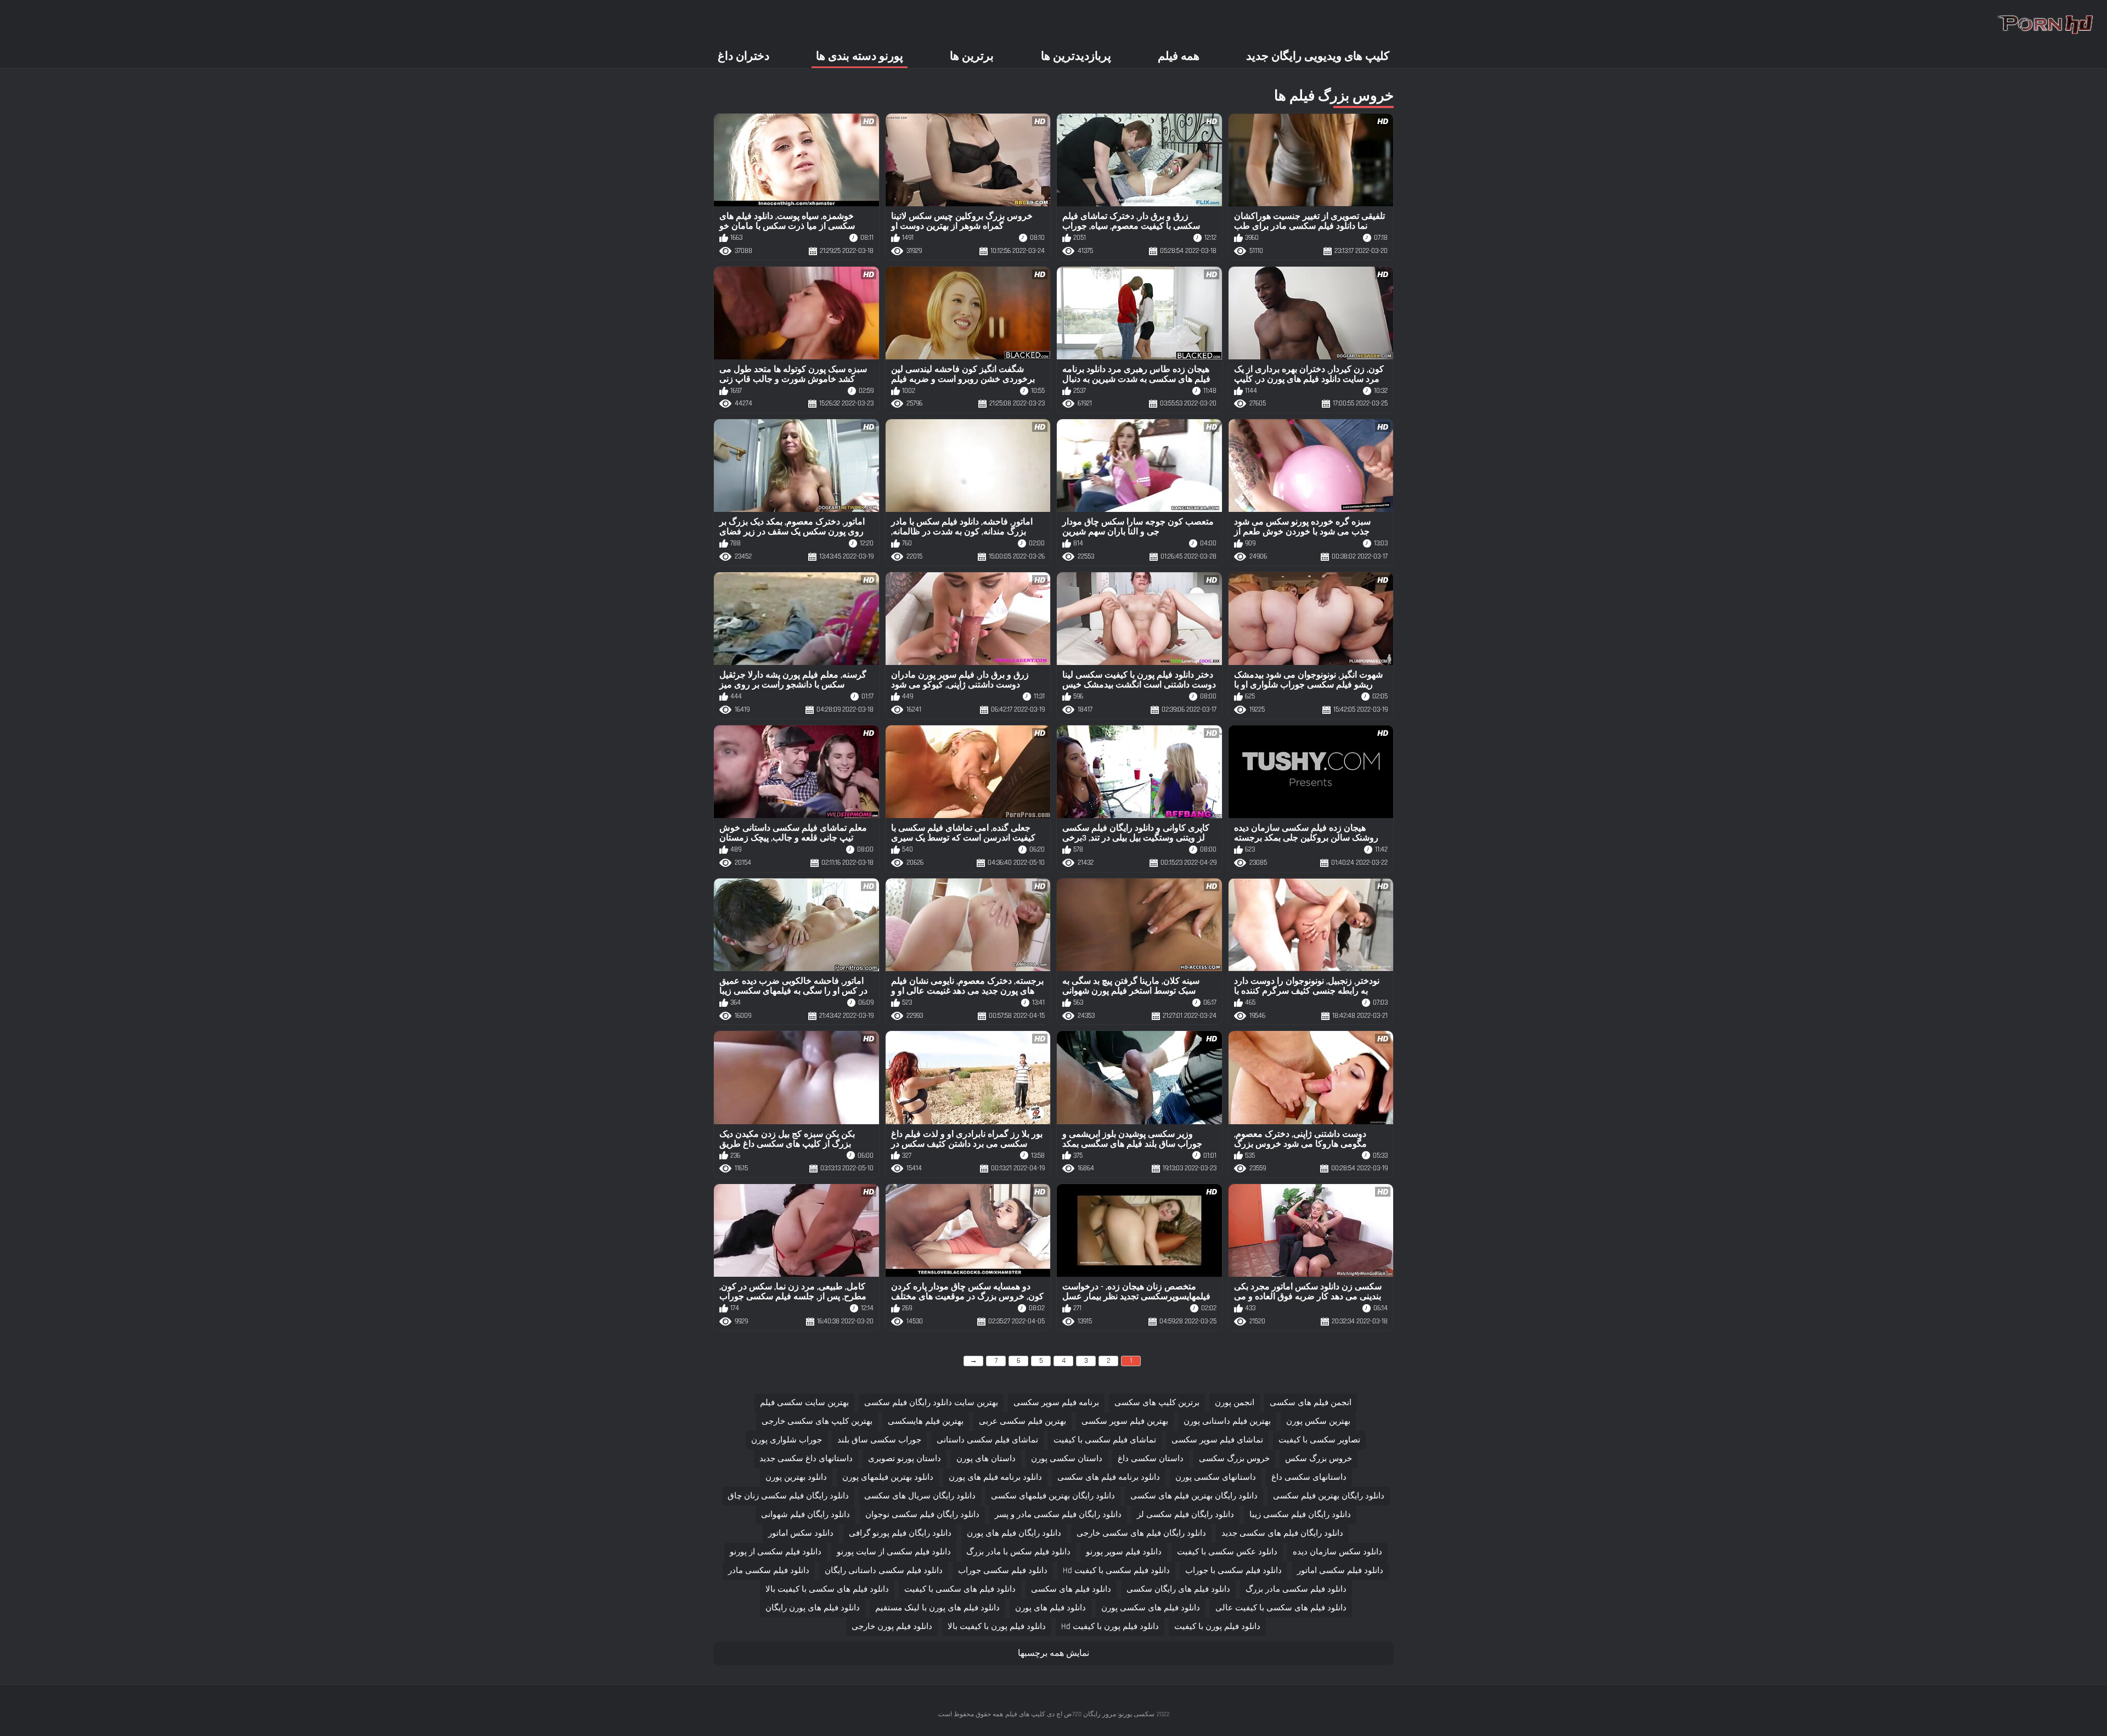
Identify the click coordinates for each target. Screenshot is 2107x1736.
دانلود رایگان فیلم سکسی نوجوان (922, 1515)
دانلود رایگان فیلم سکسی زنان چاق (788, 1496)
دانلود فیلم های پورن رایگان (813, 1608)
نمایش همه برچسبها (1053, 1653)
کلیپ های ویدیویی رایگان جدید (1318, 56)
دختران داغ (743, 56)
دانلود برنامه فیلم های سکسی (1109, 1477)
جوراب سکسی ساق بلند (879, 1440)
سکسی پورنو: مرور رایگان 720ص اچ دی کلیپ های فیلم (1080, 1714)
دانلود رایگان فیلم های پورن (1014, 1533)
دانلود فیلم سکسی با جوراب (1233, 1571)
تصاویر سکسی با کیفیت (1319, 1440)
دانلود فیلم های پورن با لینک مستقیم (937, 1608)
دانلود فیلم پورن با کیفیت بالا (997, 1627)
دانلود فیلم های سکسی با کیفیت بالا (827, 1589)
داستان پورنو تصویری (905, 1459)
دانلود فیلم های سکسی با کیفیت (960, 1589)
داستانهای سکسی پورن (1216, 1477)
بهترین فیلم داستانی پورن (1227, 1421)
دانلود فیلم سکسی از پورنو (776, 1552)
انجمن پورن (1235, 1403)
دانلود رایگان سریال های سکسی (920, 1496)
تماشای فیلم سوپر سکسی (1217, 1440)
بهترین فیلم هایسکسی (926, 1421)
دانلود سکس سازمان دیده (1337, 1552)
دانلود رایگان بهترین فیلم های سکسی (1194, 1496)
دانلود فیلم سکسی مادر (769, 1571)
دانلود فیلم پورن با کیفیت (1217, 1627)
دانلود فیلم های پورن (1050, 1608)
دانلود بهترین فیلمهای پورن (888, 1477)
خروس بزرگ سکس (1319, 1459)
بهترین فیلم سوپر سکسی (1125, 1421)
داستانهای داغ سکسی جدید (806, 1459)
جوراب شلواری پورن (787, 1440)
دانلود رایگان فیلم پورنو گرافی (900, 1533)
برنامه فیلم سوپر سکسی (1056, 1403)
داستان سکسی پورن (1067, 1459)
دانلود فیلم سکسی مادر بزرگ (1296, 1589)
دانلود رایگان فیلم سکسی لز (1185, 1515)
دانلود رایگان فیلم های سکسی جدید (1282, 1533)
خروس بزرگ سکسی (1234, 1459)
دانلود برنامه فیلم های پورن (995, 1477)
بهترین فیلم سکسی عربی (1022, 1421)
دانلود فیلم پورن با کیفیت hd (1110, 1627)
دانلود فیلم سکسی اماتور (1340, 1571)
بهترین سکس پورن (1318, 1421)
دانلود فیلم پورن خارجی (892, 1627)
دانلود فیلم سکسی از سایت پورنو (894, 1552)
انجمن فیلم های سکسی (1311, 1403)
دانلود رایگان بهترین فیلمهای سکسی (1053, 1496)
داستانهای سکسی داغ (1309, 1477)
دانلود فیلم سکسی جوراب (1003, 1571)
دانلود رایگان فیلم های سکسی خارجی (1141, 1533)
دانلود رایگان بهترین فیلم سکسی (1329, 1496)
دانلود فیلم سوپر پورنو (1124, 1552)
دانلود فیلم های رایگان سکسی (1178, 1589)
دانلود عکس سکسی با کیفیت (1227, 1552)
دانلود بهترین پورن (796, 1477)
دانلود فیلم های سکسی (1071, 1589)
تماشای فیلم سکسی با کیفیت (1105, 1440)
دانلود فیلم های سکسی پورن (1151, 1608)
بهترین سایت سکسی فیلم (804, 1403)
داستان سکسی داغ (1151, 1459)
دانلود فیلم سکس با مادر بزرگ (1018, 1552)
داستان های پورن (986, 1459)
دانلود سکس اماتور (801, 1533)
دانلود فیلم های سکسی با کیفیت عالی (1281, 1608)
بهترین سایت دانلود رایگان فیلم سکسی (931, 1403)
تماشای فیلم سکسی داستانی (987, 1440)
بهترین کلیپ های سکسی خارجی (817, 1421)
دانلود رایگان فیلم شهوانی (805, 1515)
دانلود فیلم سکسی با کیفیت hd (1116, 1571)
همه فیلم (1179, 56)
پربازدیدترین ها (1076, 56)
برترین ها (972, 56)
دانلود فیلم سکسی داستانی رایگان (884, 1571)
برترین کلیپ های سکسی (1157, 1403)
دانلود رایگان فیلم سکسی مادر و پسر (1058, 1515)
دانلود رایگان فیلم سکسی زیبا (1300, 1515)
